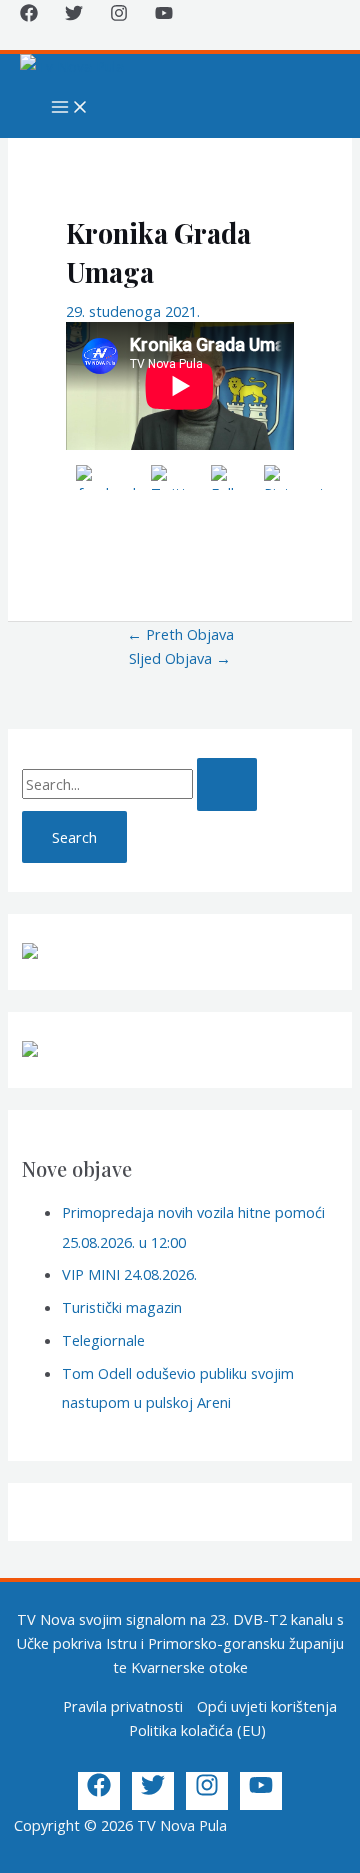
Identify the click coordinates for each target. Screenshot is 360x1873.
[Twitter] (74, 16)
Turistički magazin (122, 1307)
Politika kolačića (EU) (197, 1730)
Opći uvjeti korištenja (267, 1706)
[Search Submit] (227, 784)
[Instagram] (119, 16)
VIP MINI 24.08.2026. (129, 1274)
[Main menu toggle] (70, 108)
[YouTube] (164, 16)
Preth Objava (180, 634)
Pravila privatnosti (123, 1706)
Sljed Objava (180, 658)
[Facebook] (29, 16)
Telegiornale (103, 1340)
